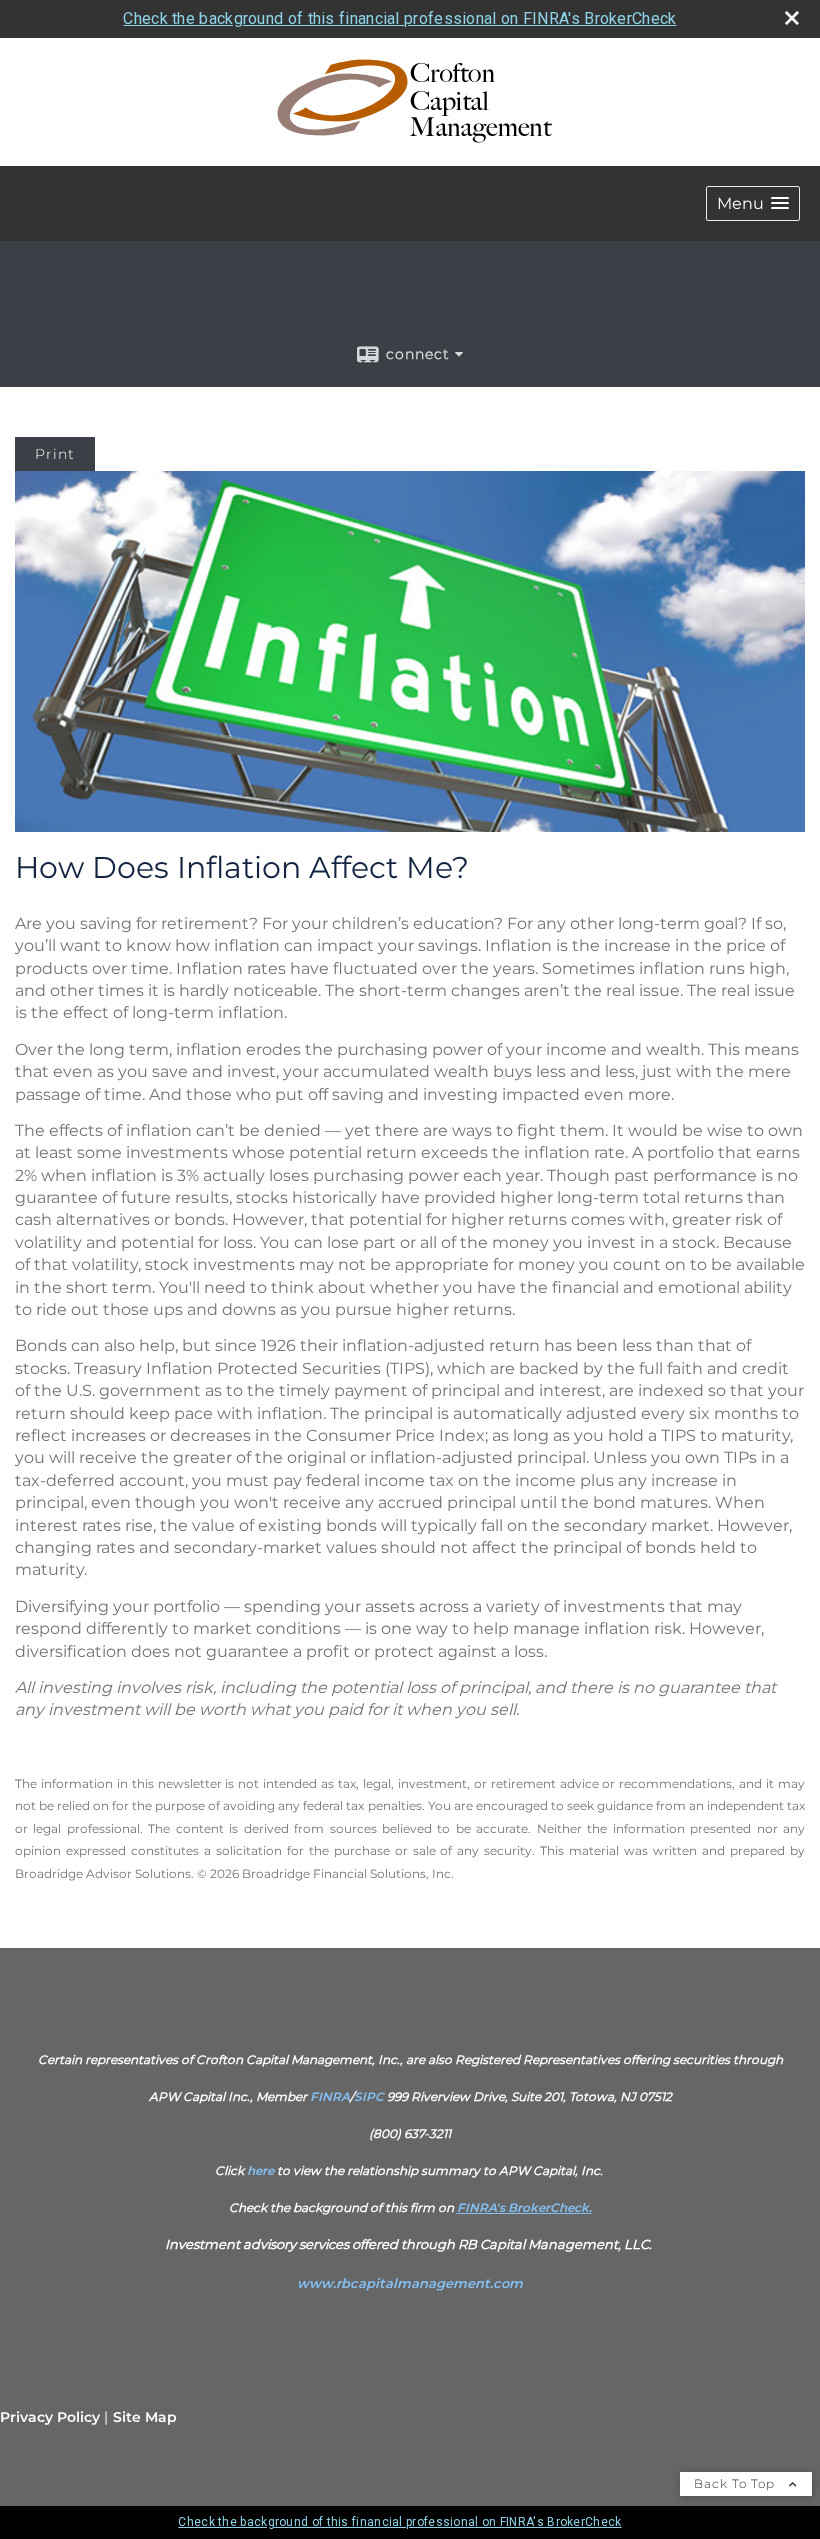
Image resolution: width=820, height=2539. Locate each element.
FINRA (330, 2096)
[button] (753, 203)
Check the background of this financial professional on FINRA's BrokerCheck (399, 18)
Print (55, 454)
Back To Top (736, 2483)
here (260, 2170)
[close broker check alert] (792, 18)
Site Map (145, 2417)
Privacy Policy (50, 2417)
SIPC (369, 2096)
